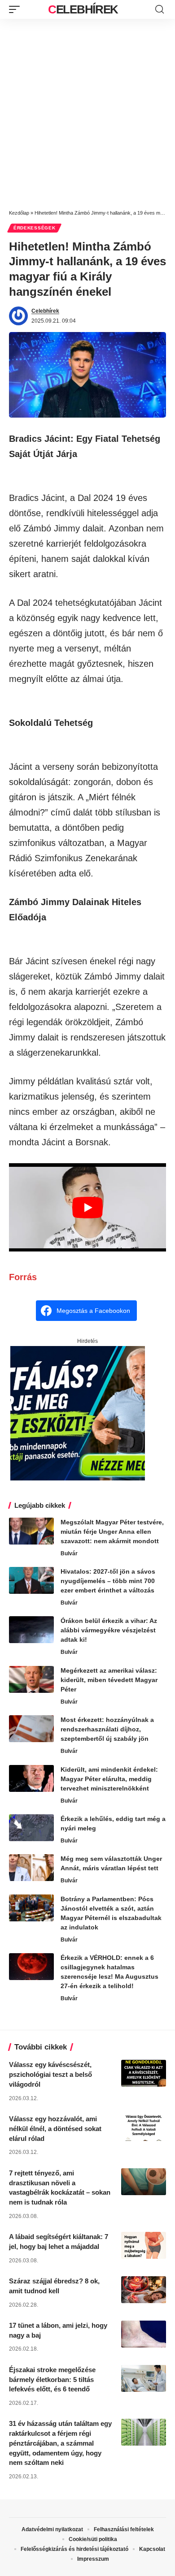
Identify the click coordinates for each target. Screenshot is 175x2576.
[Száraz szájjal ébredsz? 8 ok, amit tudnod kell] (144, 2290)
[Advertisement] (87, 111)
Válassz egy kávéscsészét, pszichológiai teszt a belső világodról (50, 2074)
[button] (17, 9)
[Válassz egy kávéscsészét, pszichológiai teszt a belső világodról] (144, 2073)
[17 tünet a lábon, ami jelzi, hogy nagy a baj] (144, 2334)
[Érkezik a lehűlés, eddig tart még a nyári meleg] (31, 1828)
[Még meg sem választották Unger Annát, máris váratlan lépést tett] (31, 1868)
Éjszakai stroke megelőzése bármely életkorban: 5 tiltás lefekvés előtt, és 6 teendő (52, 2380)
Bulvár (69, 1553)
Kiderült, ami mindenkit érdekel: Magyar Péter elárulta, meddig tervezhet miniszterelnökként (109, 1779)
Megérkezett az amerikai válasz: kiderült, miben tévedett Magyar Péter (109, 1680)
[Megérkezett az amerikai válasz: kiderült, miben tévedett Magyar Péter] (31, 1679)
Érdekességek (34, 228)
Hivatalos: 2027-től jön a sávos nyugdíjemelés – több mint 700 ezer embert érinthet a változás (108, 1581)
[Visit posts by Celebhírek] (18, 316)
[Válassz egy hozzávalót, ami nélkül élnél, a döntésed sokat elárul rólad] (144, 2127)
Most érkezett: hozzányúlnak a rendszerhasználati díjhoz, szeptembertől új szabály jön (107, 1729)
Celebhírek (83, 9)
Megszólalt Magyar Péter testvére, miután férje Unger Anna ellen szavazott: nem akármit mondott (112, 1532)
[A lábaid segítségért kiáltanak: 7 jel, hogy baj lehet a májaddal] (144, 2245)
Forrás (23, 1277)
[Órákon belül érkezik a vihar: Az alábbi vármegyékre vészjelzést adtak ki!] (31, 1630)
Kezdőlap (19, 213)
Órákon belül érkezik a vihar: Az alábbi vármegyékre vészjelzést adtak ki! (109, 1630)
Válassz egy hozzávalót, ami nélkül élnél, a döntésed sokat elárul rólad (55, 2129)
